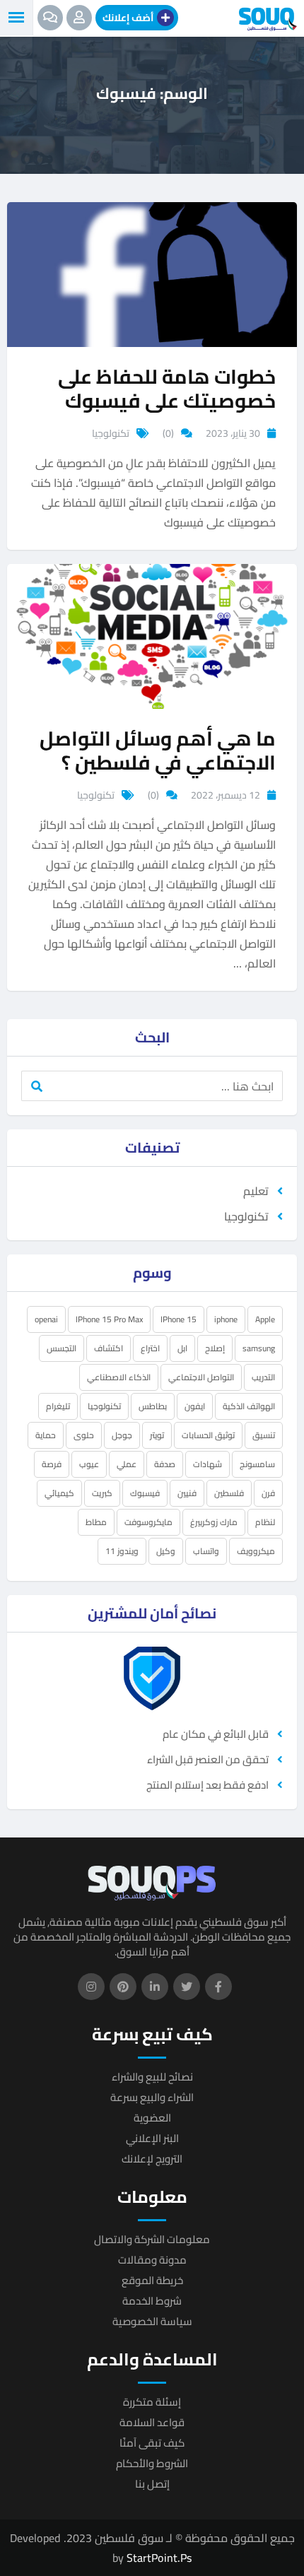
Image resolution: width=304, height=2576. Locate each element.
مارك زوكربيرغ (214, 1522)
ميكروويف (256, 1551)
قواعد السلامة (152, 2422)
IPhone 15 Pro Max (109, 1319)
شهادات (207, 1464)
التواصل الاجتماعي (201, 1377)
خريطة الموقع (152, 2280)
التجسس (62, 1348)
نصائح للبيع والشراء (152, 2077)
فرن (268, 1493)
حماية (46, 1435)
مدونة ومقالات (152, 2260)
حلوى (84, 1435)
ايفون (195, 1406)
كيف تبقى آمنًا (152, 2443)
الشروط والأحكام (152, 2463)
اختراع (150, 1348)
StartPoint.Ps (159, 2558)
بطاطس (153, 1406)
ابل (182, 1348)
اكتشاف (109, 1348)
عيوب (89, 1464)
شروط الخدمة (152, 2301)
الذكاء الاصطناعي (119, 1377)
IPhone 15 (179, 1319)
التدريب (263, 1377)
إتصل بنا (152, 2484)
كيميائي (59, 1493)
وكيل (166, 1551)
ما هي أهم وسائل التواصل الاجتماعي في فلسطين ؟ (158, 751)
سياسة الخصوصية (152, 2321)
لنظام (265, 1522)
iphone (226, 1319)
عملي (127, 1464)
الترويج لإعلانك (152, 2159)
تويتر (157, 1435)
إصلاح (215, 1348)
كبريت (102, 1493)
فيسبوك (145, 1493)
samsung (259, 1348)
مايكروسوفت (148, 1522)
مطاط (96, 1522)
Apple (265, 1319)
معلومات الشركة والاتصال (152, 2239)
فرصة (52, 1464)
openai (46, 1319)
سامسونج (257, 1464)
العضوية (152, 2118)
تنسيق (264, 1435)
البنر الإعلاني (152, 2138)
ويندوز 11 (122, 1551)
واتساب (206, 1551)
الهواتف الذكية (249, 1406)
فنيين (187, 1493)
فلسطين (229, 1493)
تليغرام (58, 1406)
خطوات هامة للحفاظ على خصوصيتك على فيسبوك (167, 389)
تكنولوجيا (111, 433)
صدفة (165, 1464)
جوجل (122, 1435)
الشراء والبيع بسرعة (152, 2097)
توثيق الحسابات (208, 1435)
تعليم (256, 1191)
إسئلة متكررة (152, 2402)
